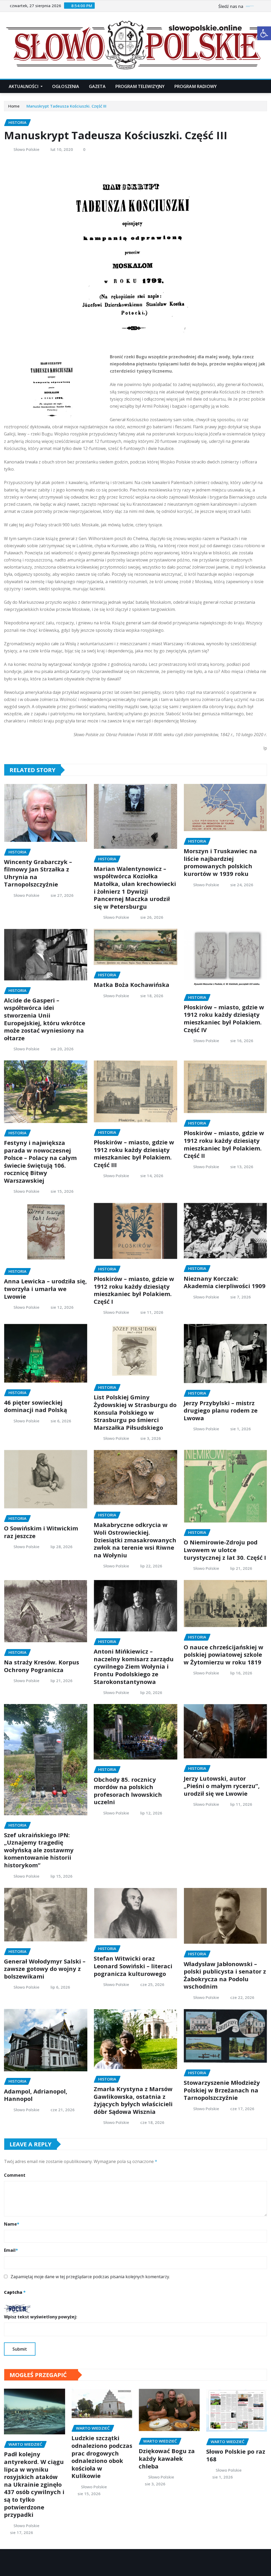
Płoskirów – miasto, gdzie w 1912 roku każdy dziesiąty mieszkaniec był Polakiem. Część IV (224, 1018)
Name (12, 2224)
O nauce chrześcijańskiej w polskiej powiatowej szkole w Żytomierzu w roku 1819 (223, 1654)
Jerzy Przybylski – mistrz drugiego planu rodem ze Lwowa (221, 1410)
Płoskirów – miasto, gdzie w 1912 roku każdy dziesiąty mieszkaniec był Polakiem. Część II (224, 1144)
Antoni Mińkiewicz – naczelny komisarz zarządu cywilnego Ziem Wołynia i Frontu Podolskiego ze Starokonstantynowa (134, 1666)
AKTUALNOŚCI (24, 86)
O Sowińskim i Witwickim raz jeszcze (41, 1532)
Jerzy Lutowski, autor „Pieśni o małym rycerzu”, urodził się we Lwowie (222, 1786)
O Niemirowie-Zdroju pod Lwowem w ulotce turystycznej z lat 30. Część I (225, 1550)
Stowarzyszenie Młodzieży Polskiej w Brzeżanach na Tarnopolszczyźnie (222, 2090)
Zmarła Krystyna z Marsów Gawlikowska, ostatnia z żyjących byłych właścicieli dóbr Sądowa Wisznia (133, 2100)
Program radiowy (196, 86)
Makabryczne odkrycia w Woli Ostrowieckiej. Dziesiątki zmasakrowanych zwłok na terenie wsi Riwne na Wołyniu (135, 1540)
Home (14, 106)
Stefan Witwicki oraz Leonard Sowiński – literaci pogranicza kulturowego (133, 1966)
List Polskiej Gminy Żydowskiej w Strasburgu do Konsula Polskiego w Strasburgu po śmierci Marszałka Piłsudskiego (135, 1412)
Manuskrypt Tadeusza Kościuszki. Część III (66, 106)
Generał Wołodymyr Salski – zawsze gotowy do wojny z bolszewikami (45, 1969)
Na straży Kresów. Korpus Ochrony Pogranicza (42, 1666)
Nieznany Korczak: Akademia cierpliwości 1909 (225, 1282)
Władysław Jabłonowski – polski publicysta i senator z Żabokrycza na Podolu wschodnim (225, 1975)
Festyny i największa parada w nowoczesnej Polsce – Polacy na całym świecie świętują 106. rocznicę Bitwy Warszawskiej (40, 1161)
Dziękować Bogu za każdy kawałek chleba (167, 2458)
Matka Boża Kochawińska (132, 985)
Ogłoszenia (66, 86)
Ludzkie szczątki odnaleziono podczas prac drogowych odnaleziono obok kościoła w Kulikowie (102, 2457)
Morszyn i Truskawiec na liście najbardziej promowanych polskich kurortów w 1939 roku (220, 862)
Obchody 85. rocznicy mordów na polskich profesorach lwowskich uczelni (128, 1791)
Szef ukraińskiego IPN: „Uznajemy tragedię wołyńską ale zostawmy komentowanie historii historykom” (39, 1850)
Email (11, 2250)
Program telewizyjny (140, 86)
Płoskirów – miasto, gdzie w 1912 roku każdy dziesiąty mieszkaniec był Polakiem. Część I (134, 1290)
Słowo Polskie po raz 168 (236, 2455)
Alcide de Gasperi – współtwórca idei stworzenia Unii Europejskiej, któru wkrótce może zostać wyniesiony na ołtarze (45, 1019)
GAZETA (97, 86)
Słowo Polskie (26, 149)
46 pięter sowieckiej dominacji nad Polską (35, 1406)
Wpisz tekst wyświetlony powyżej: (40, 2317)
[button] (264, 33)
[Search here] (265, 86)
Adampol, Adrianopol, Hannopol (36, 2095)
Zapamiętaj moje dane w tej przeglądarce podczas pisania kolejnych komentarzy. (90, 2277)
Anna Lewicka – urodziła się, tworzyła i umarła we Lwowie (45, 1289)
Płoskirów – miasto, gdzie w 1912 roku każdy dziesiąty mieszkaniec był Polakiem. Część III (134, 1153)
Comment (15, 2175)
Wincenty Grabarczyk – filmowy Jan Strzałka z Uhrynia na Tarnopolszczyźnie (38, 873)
